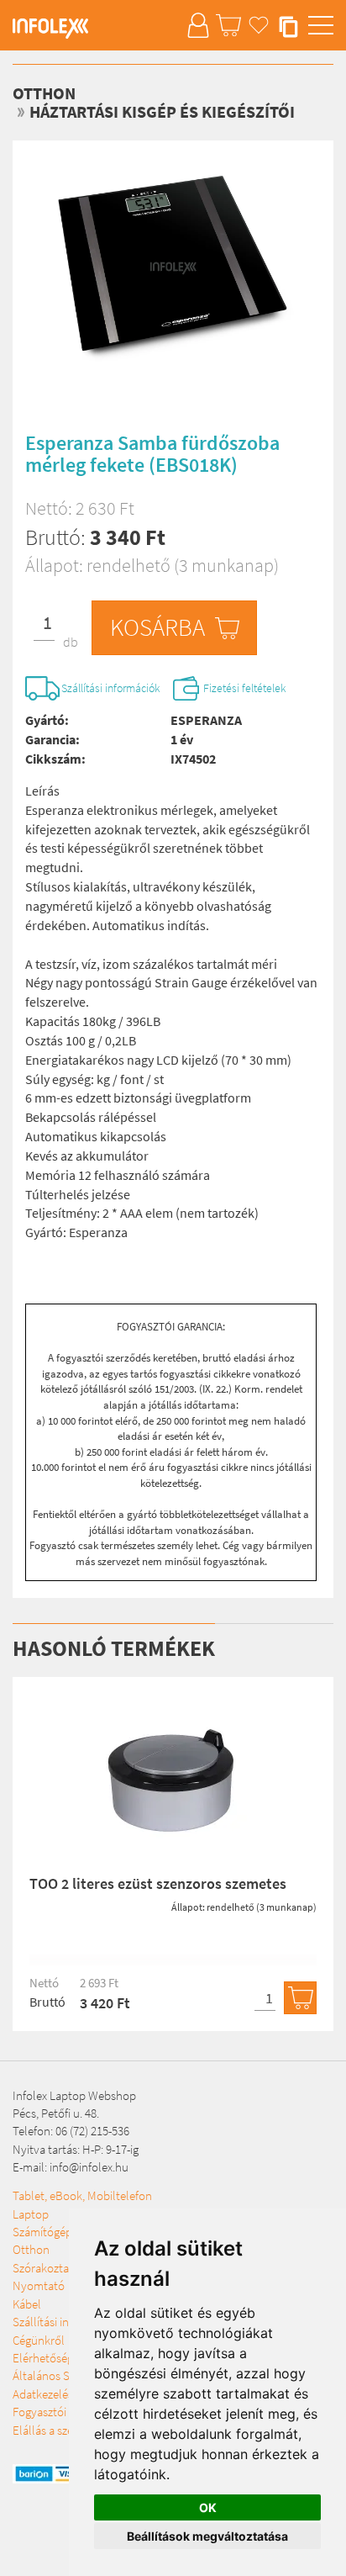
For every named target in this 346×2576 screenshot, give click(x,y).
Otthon (44, 93)
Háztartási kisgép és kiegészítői (162, 111)
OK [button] (208, 2507)
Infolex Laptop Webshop (74, 2095)
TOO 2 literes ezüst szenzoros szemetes (158, 1883)
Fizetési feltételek (245, 688)
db (71, 642)
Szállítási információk (111, 688)
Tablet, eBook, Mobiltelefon (82, 2195)
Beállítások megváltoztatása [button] (207, 2536)
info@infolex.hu (89, 2167)
